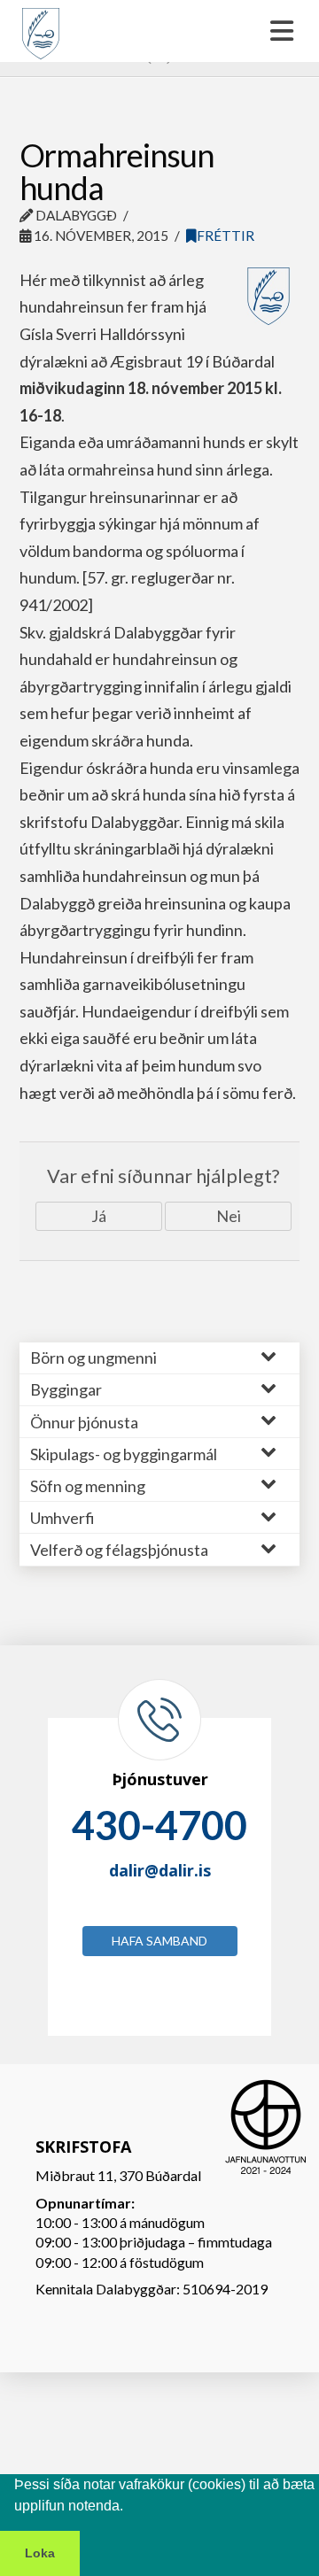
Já (99, 1216)
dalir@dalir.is (160, 1870)
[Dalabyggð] (41, 26)
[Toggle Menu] (159, 31)
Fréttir (226, 236)
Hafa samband (159, 1941)
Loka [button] (40, 2553)
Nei (229, 1216)
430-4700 (159, 1825)
